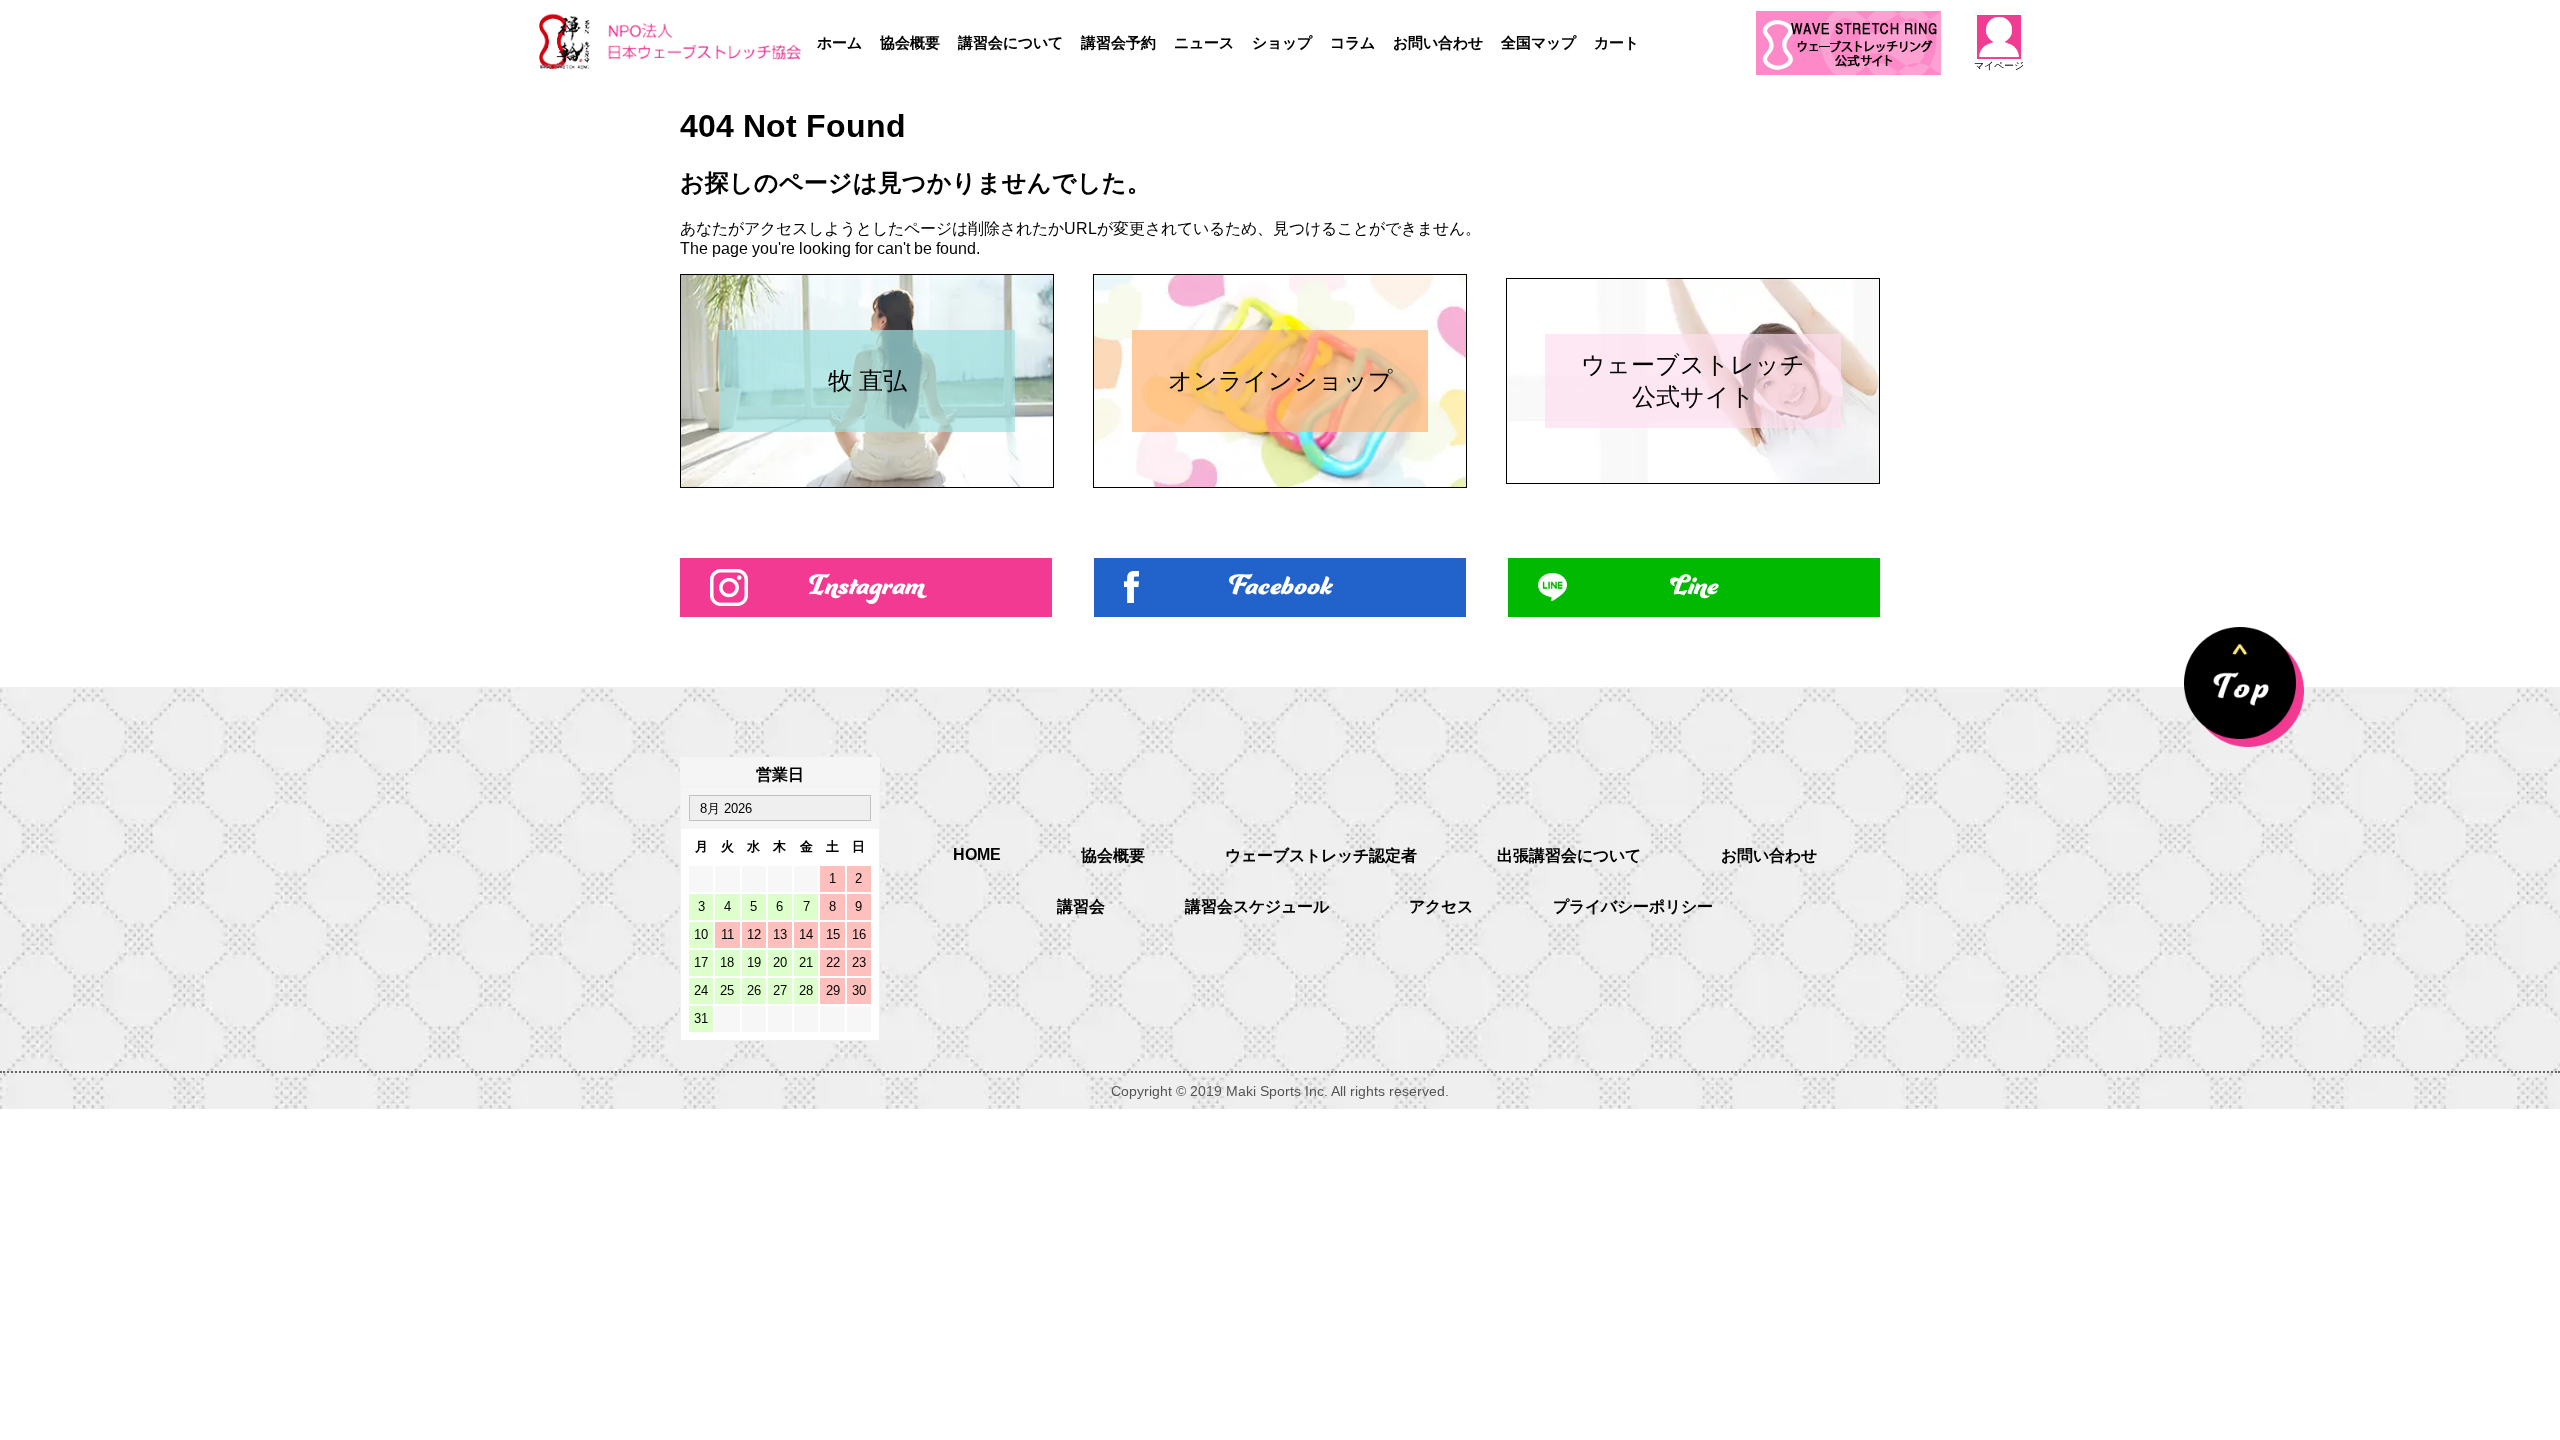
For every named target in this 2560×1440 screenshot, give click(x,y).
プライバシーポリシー (1633, 906)
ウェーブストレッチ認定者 (1321, 855)
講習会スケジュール (1257, 906)
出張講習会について (1569, 855)
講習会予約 (1118, 42)
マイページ (1999, 64)
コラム (1352, 42)
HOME (977, 854)
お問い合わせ (1438, 42)
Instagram (866, 587)
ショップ (1282, 42)
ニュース (1204, 42)
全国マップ (1538, 42)
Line (1694, 587)
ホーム (839, 42)
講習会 (1081, 906)
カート (1616, 42)
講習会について (1010, 42)
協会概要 (910, 42)
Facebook (1280, 587)
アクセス (1441, 906)
